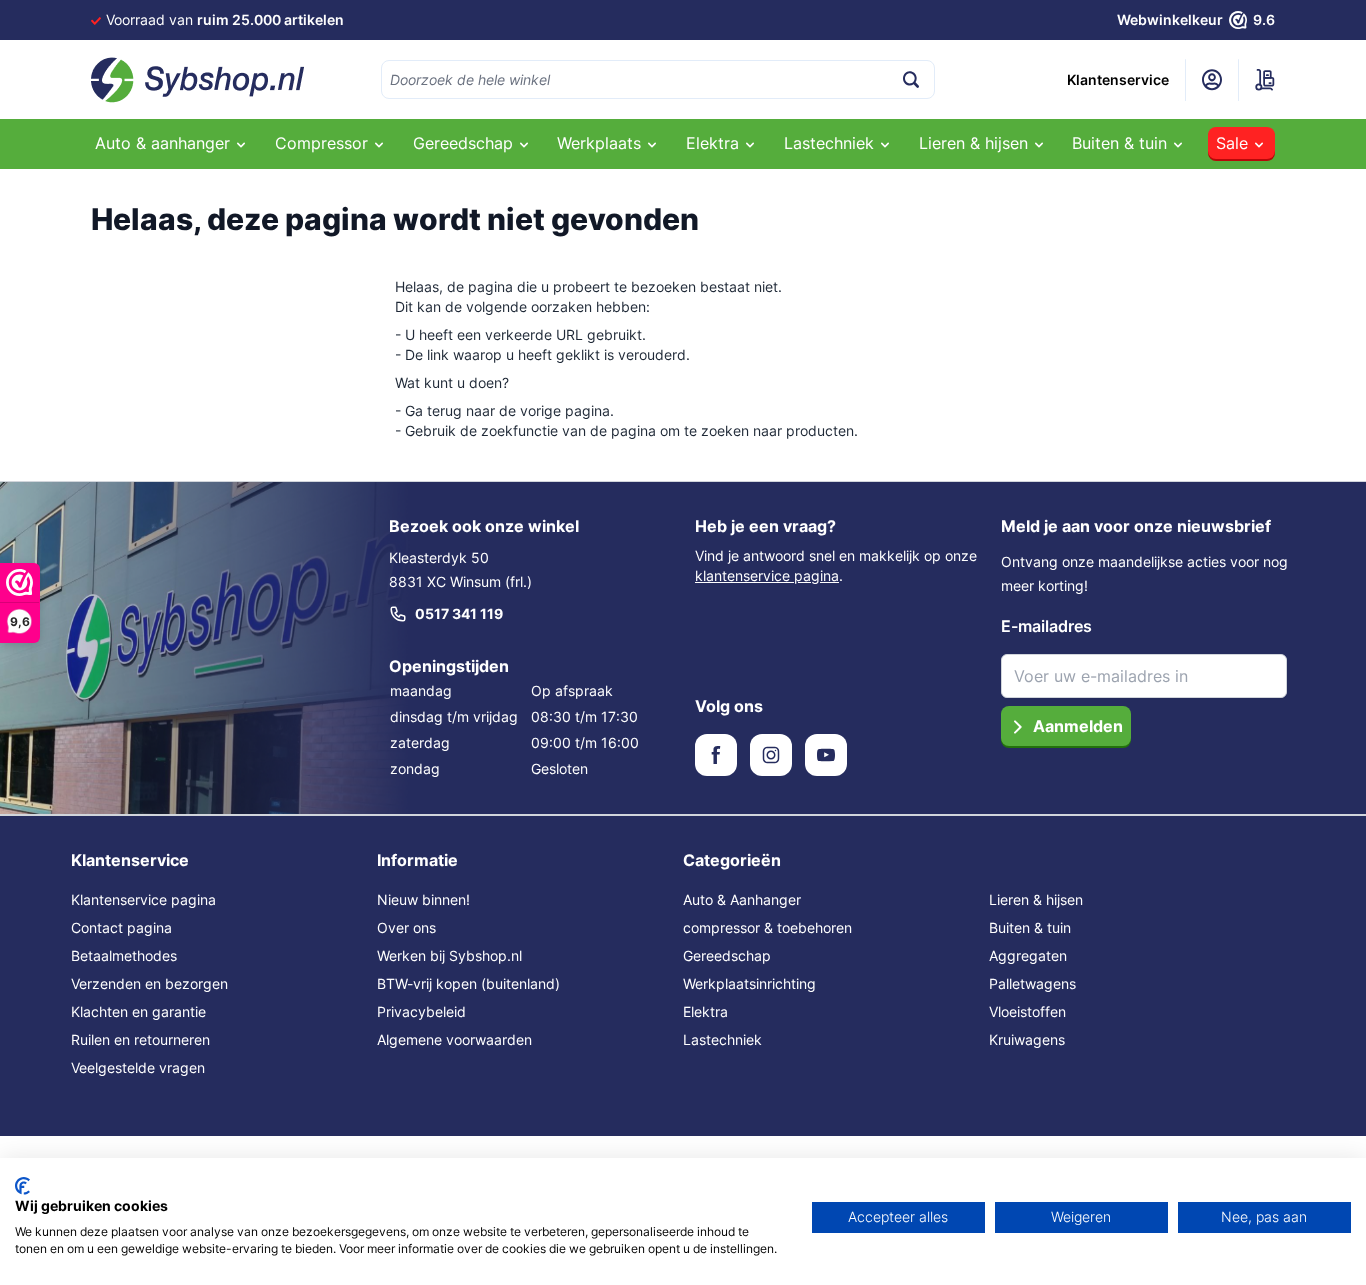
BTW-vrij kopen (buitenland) (468, 983)
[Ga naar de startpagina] (198, 80)
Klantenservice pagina (143, 899)
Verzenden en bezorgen (149, 983)
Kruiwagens (1027, 1039)
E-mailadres (1046, 626)
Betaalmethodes (124, 955)
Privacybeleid (421, 1011)
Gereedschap (727, 955)
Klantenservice (1118, 79)
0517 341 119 (459, 613)
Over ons (406, 927)
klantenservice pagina (767, 575)
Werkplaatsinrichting (749, 983)
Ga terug (433, 410)
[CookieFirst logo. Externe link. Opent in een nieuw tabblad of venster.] (22, 1186)
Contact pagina (121, 927)
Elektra (705, 1011)
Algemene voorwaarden (454, 1039)
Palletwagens (1032, 983)
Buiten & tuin (1030, 927)
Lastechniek (722, 1039)
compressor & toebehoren (767, 927)
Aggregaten (1028, 955)
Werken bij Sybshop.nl (449, 955)
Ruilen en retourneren (140, 1039)
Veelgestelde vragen (138, 1067)
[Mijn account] (1212, 80)
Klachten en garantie (138, 1011)
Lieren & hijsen (1036, 899)
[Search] (911, 79)
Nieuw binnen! (423, 899)
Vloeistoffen (1027, 1011)
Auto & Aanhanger (742, 899)
